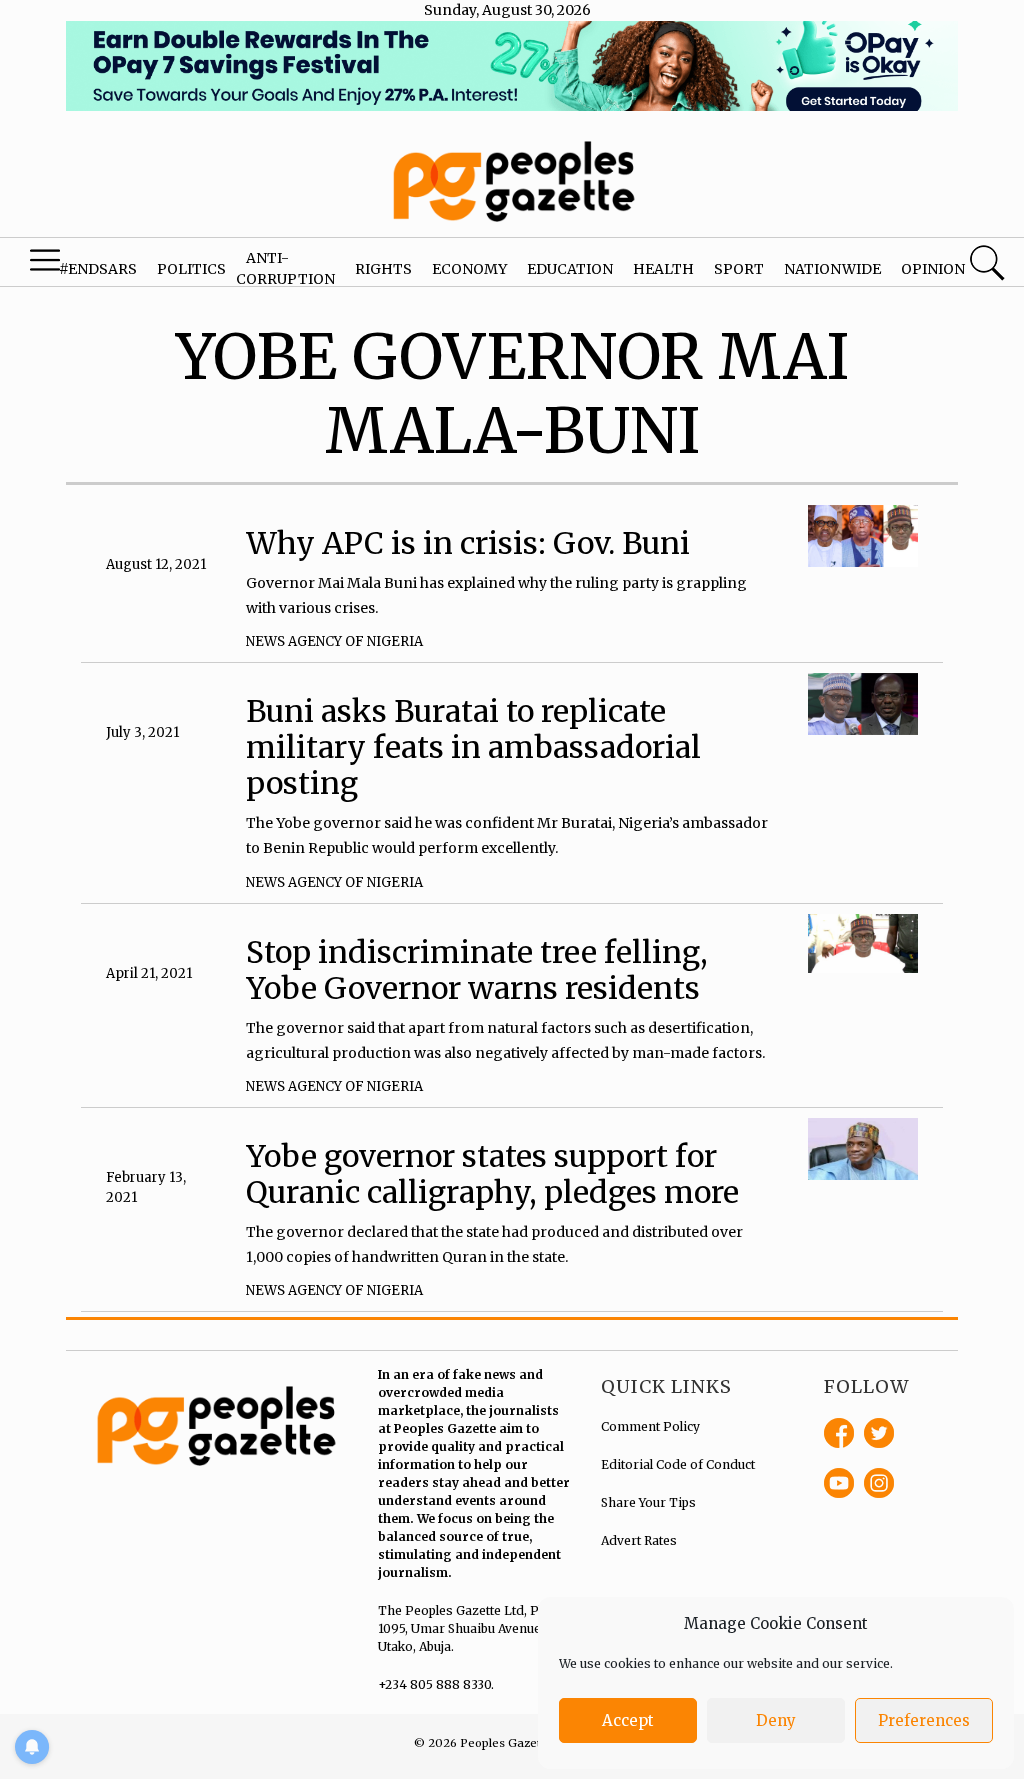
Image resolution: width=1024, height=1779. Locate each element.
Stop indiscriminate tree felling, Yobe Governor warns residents (477, 970)
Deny (776, 1720)
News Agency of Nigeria (334, 641)
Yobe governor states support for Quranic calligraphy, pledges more (492, 1174)
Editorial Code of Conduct (678, 1464)
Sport (739, 269)
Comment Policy (650, 1426)
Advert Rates (639, 1540)
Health (663, 269)
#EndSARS (98, 269)
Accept (628, 1720)
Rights (383, 269)
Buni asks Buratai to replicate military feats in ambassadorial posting (473, 747)
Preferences (924, 1720)
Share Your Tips (648, 1502)
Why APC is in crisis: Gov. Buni (468, 543)
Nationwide (832, 269)
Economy (469, 269)
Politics (191, 269)
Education (570, 269)
